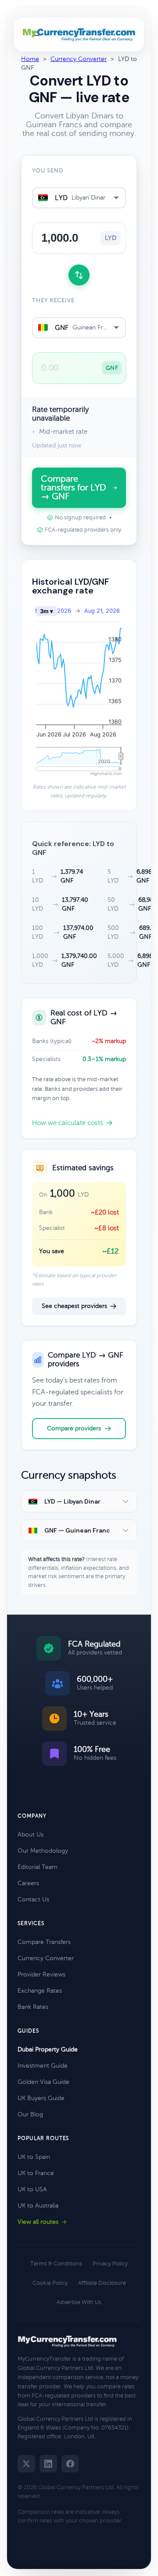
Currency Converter (79, 59)
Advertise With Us (79, 2302)
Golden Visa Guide (43, 2082)
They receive (53, 300)
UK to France (36, 2173)
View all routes (38, 2222)
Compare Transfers (44, 1942)
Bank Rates (33, 2007)
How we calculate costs (68, 1123)
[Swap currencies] (79, 275)
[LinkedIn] (48, 2464)
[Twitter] (26, 2464)
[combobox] (79, 198)
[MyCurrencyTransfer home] (79, 35)
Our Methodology (43, 1851)
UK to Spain (34, 2157)
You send (48, 171)
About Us (31, 1835)
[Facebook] (70, 2464)
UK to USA (32, 2189)
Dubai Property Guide (48, 2049)
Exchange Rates (40, 1991)
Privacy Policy (110, 2264)
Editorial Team (38, 1867)
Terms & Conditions (56, 2264)
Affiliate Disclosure (102, 2283)
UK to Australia (38, 2206)
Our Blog (30, 2114)
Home (30, 59)
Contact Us (33, 1899)
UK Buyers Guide (41, 2098)
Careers (28, 1883)
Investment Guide (43, 2066)
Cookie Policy (50, 2283)
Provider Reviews (41, 1974)
